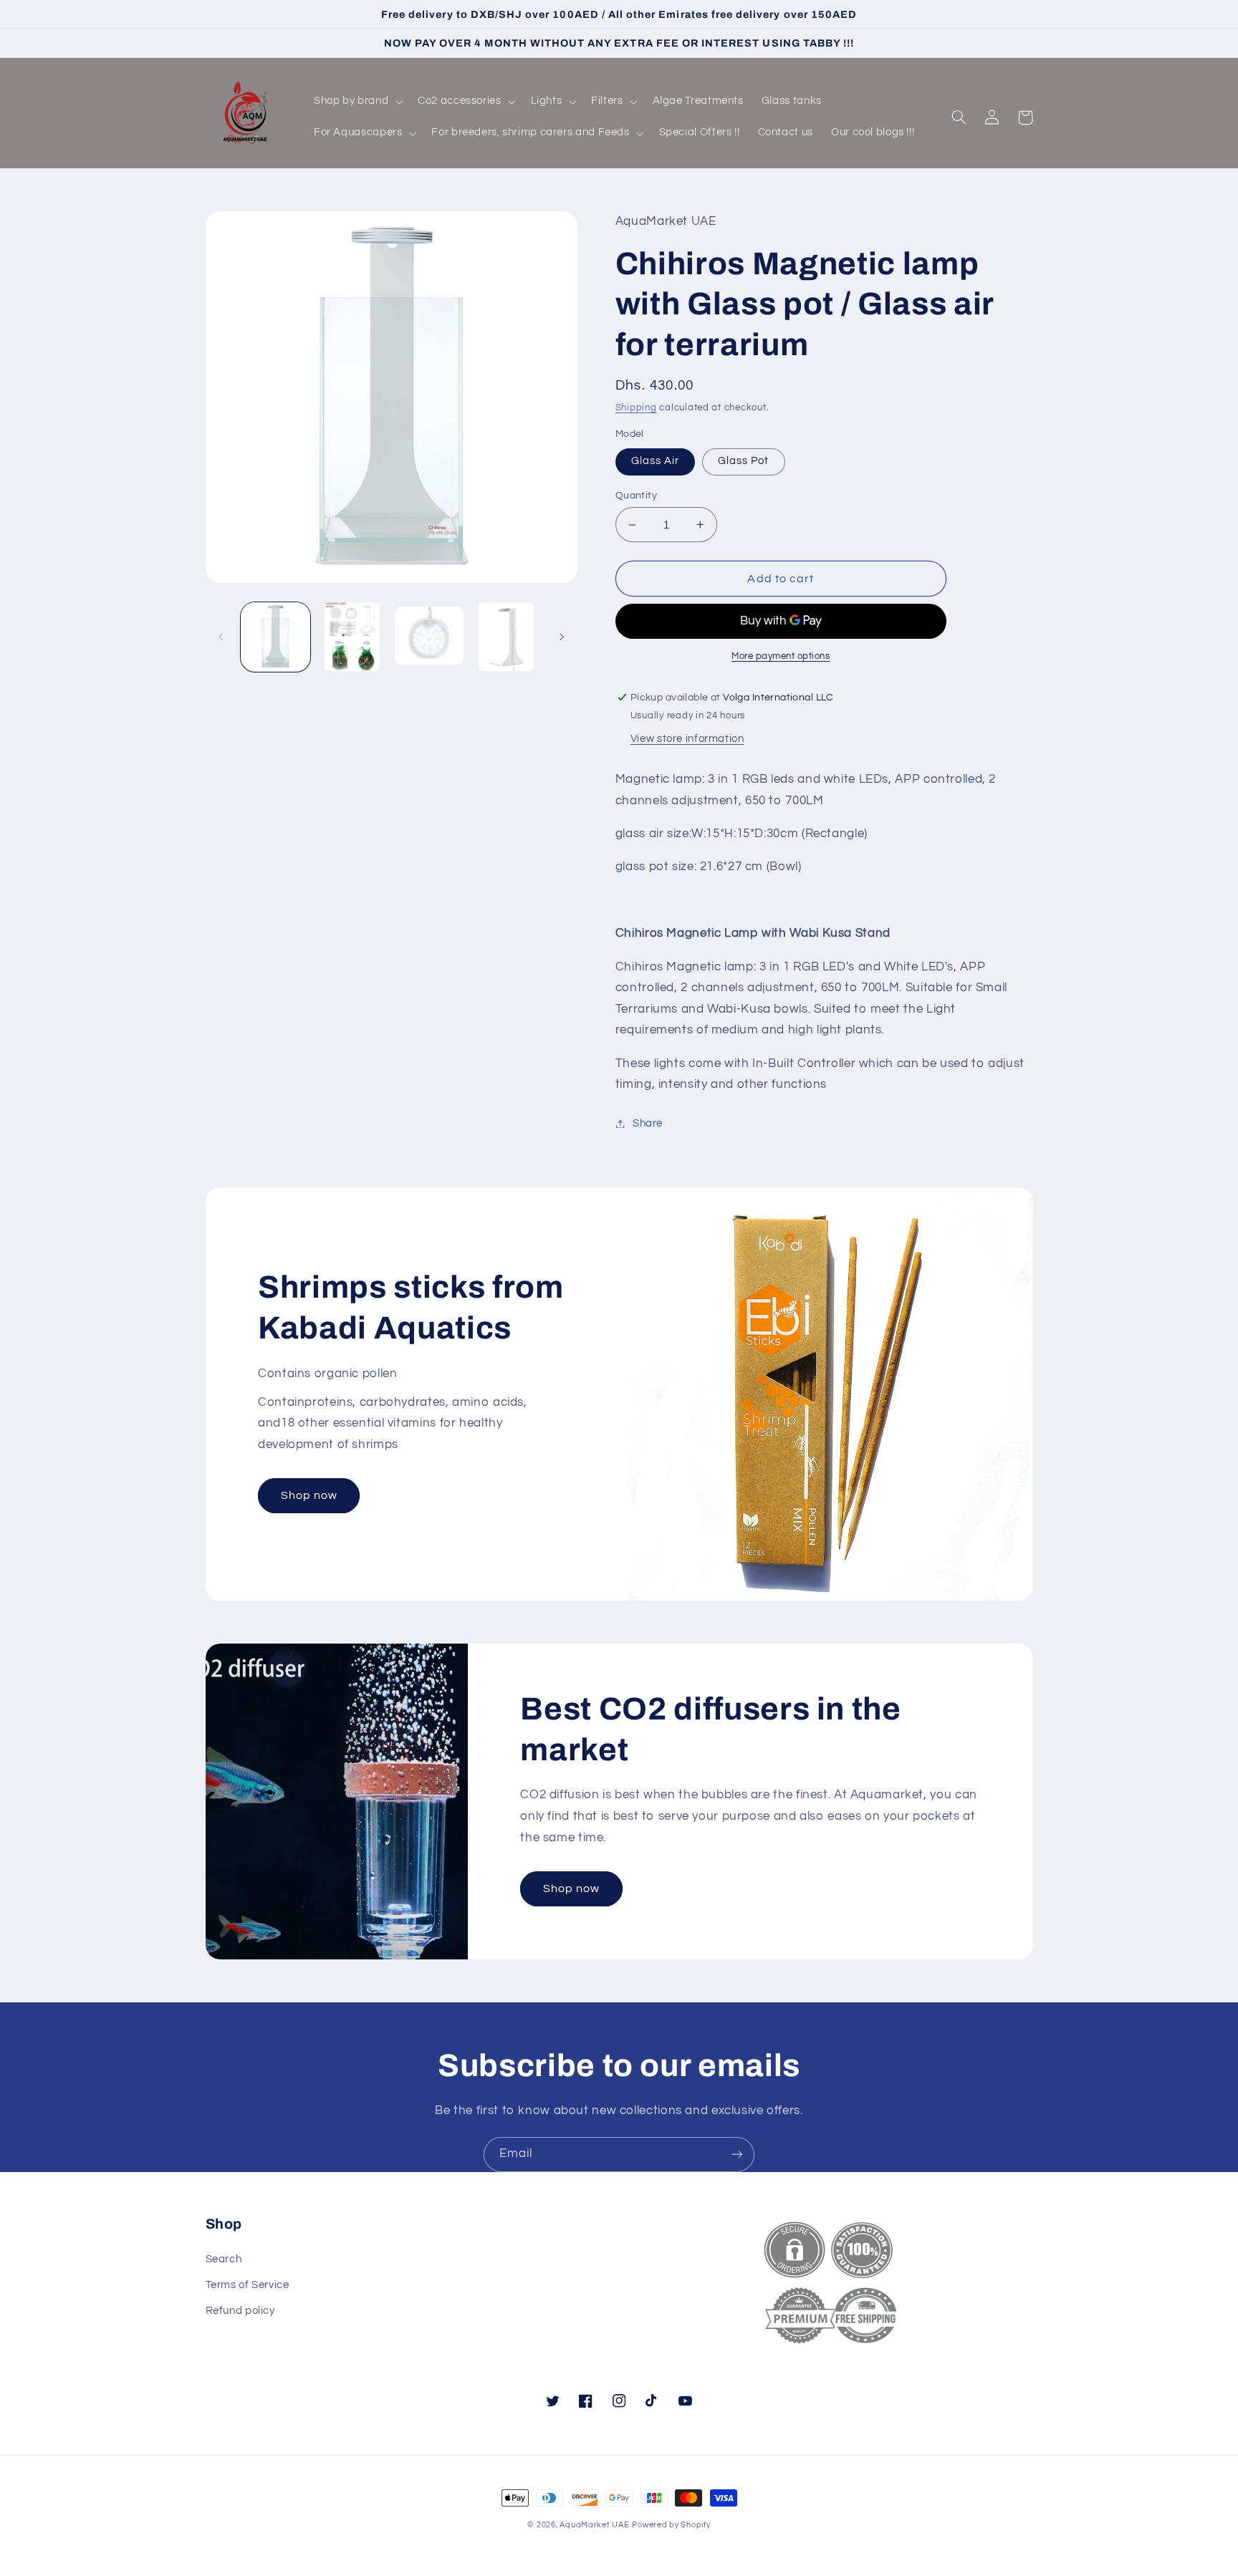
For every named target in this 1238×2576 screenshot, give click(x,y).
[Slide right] (562, 637)
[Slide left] (221, 637)
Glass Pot (743, 461)
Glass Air (655, 461)
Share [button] (648, 1123)
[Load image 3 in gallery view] (352, 637)
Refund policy (240, 2311)
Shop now (309, 1495)
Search (224, 2259)
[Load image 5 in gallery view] (506, 637)
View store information (687, 739)
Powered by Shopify (671, 2525)
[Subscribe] (737, 2155)
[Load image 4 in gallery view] (430, 637)
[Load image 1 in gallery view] (275, 637)
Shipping (636, 408)
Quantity (636, 496)
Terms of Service (248, 2285)
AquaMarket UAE (594, 2525)
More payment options (781, 656)
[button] (356, 102)
